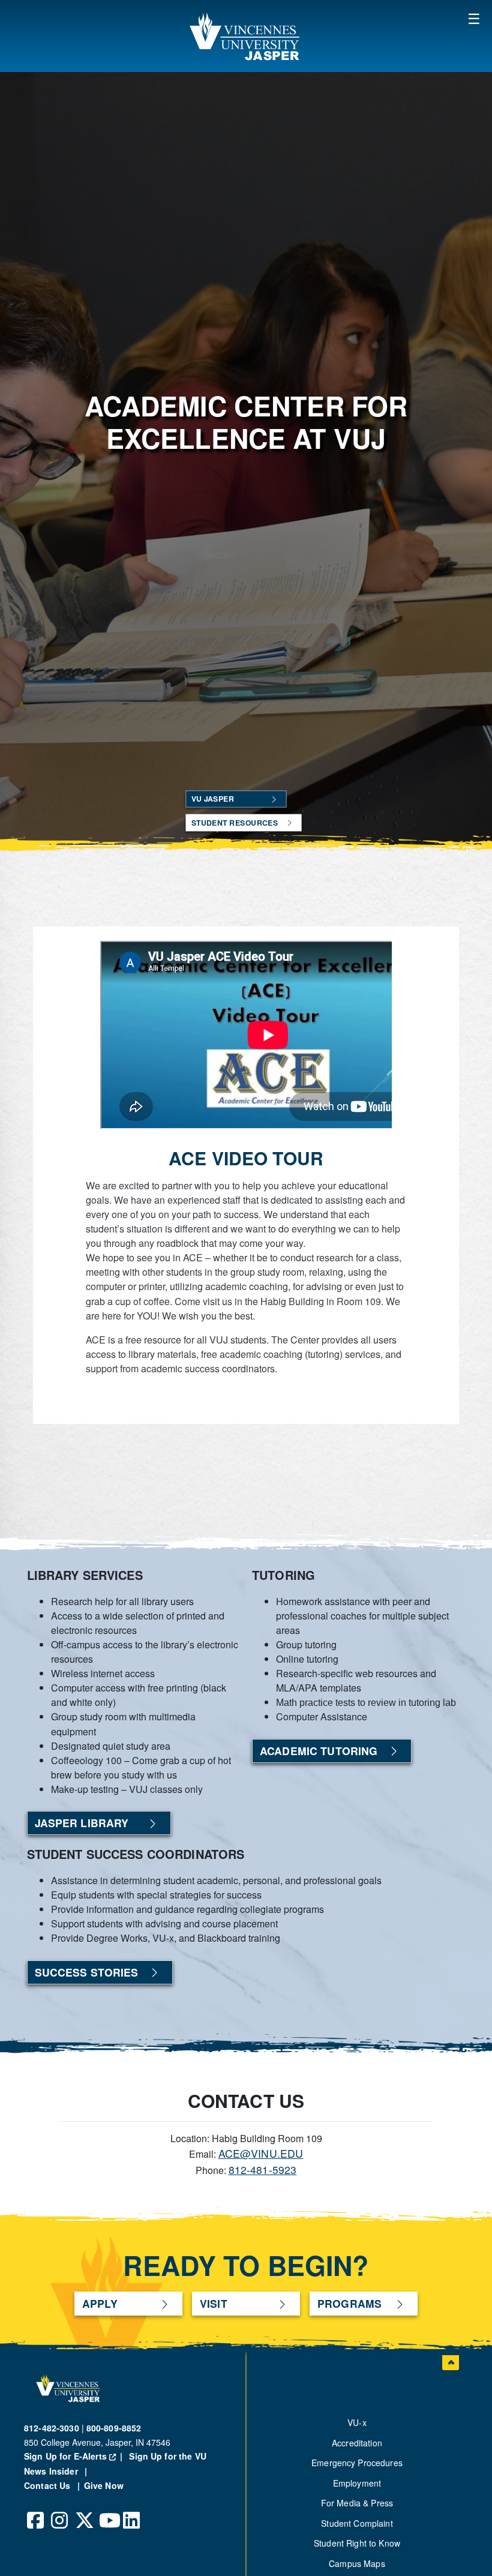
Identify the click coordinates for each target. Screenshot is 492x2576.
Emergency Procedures (357, 2463)
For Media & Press (357, 2503)
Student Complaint (357, 2523)
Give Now (104, 2485)
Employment (357, 2483)
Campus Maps (357, 2563)
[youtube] (108, 2511)
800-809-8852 (114, 2428)
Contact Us (49, 2485)
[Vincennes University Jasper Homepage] (246, 36)
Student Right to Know (357, 2543)
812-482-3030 (52, 2428)
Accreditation (357, 2443)
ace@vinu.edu (261, 2153)
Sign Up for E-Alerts (75, 2456)
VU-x (357, 2422)
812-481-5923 (263, 2169)
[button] (474, 18)
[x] (84, 2511)
